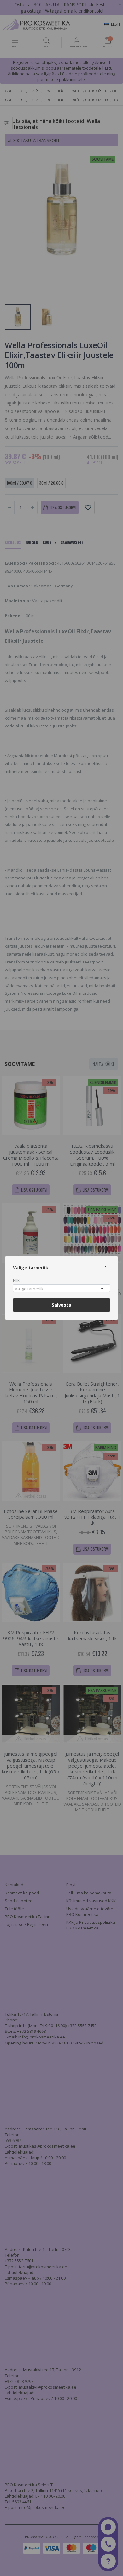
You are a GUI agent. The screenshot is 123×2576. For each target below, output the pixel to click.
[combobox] (61, 1288)
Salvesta (61, 1305)
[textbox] (60, 1289)
